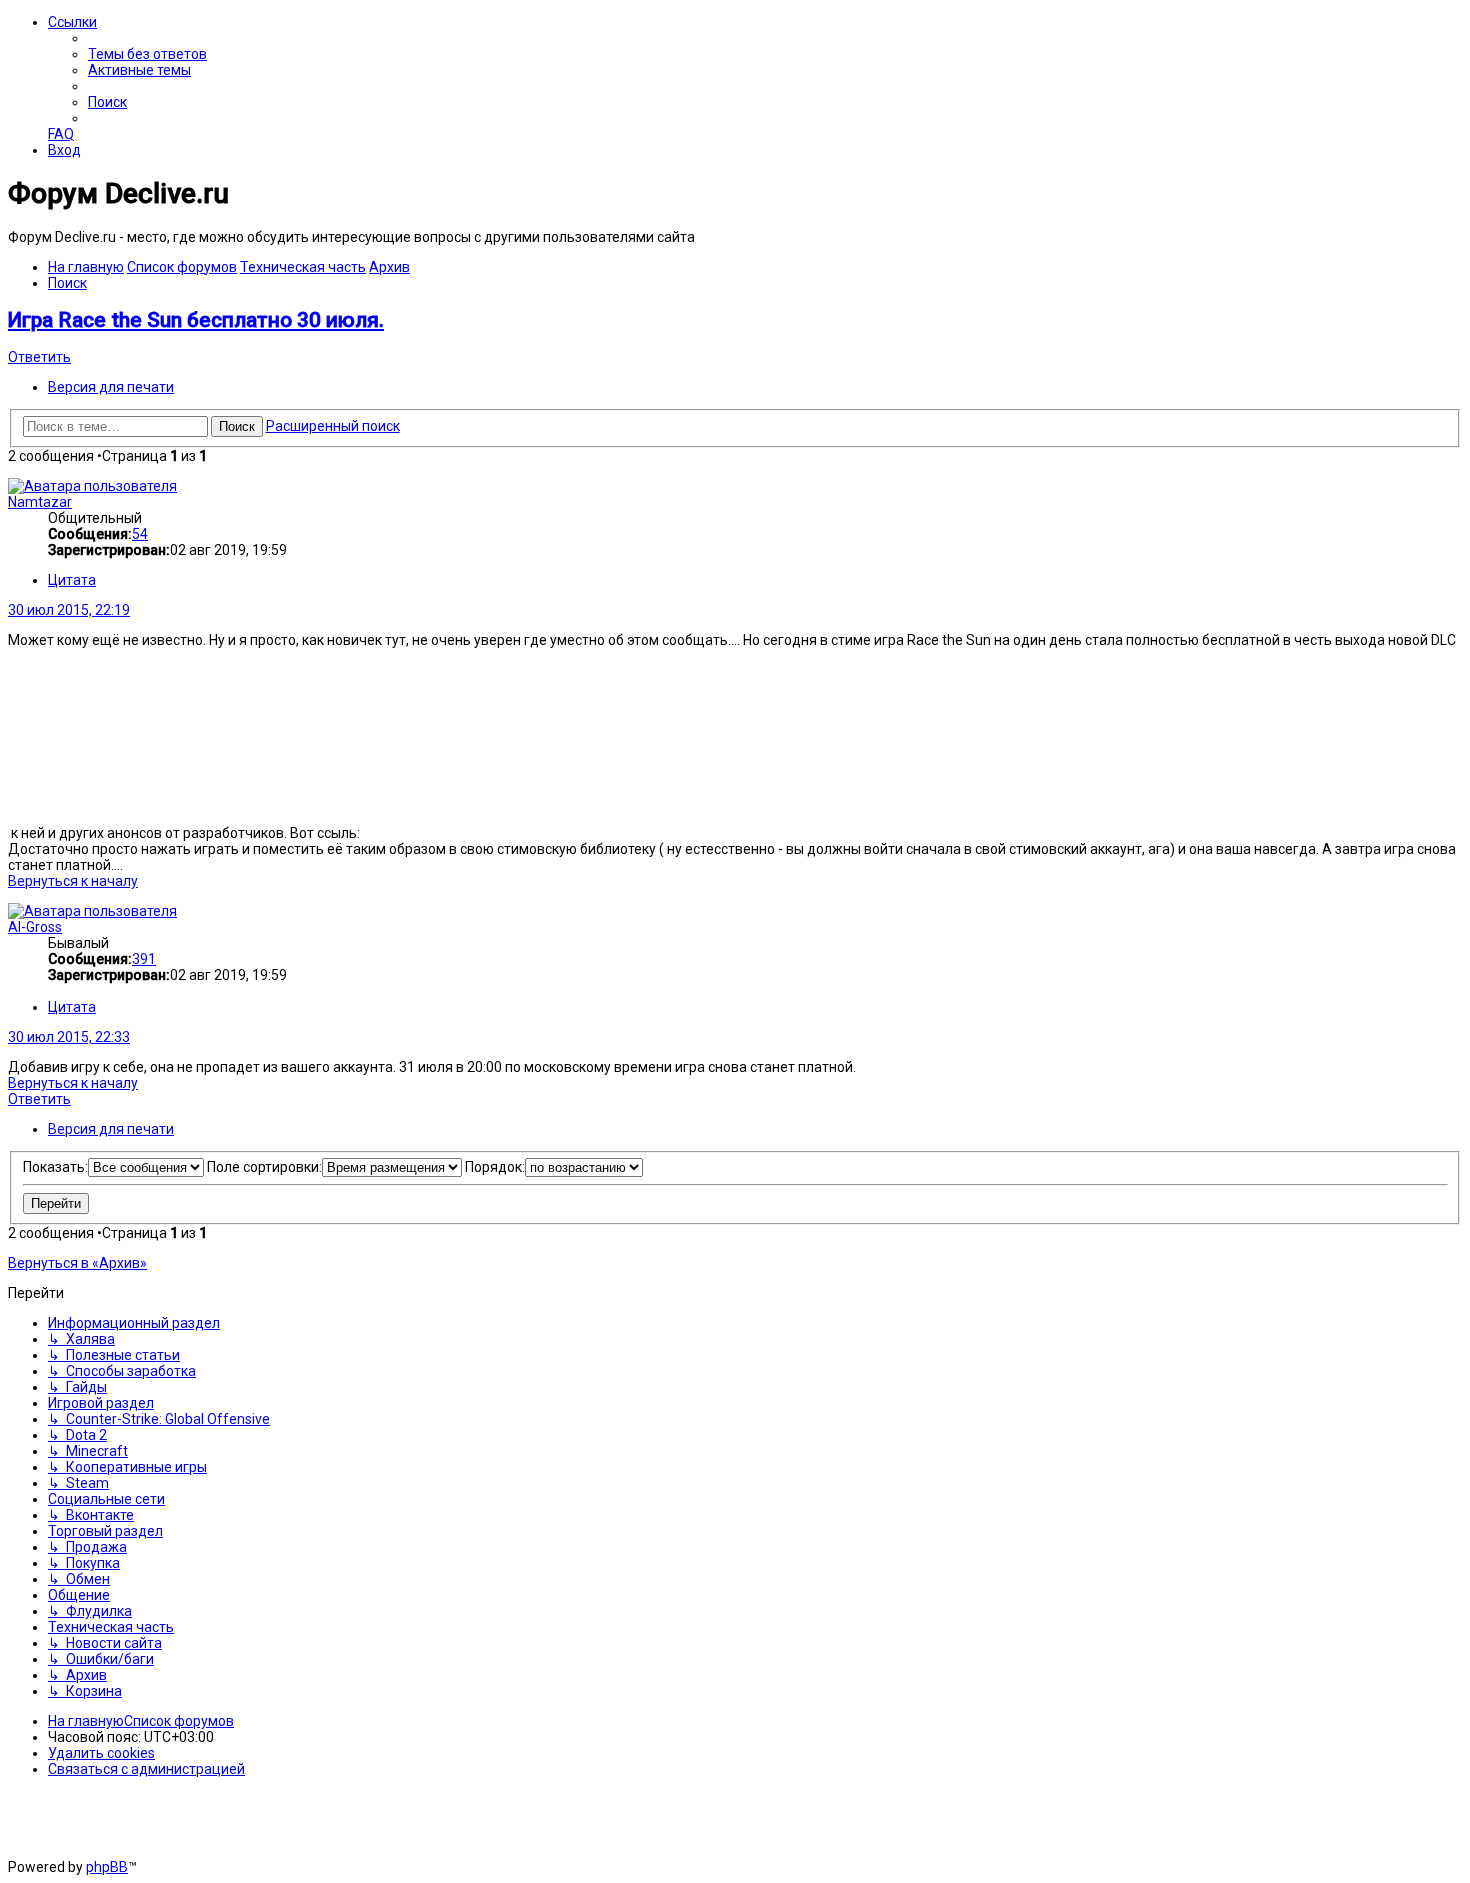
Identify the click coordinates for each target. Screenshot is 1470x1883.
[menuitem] (147, 54)
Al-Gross (35, 927)
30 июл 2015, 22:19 (69, 610)
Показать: (55, 1167)
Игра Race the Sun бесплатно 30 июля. (196, 320)
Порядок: (495, 1167)
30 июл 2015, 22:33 (69, 1037)
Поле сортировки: (264, 1167)
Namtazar (40, 502)
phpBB (107, 1867)
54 (140, 534)
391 (144, 959)
